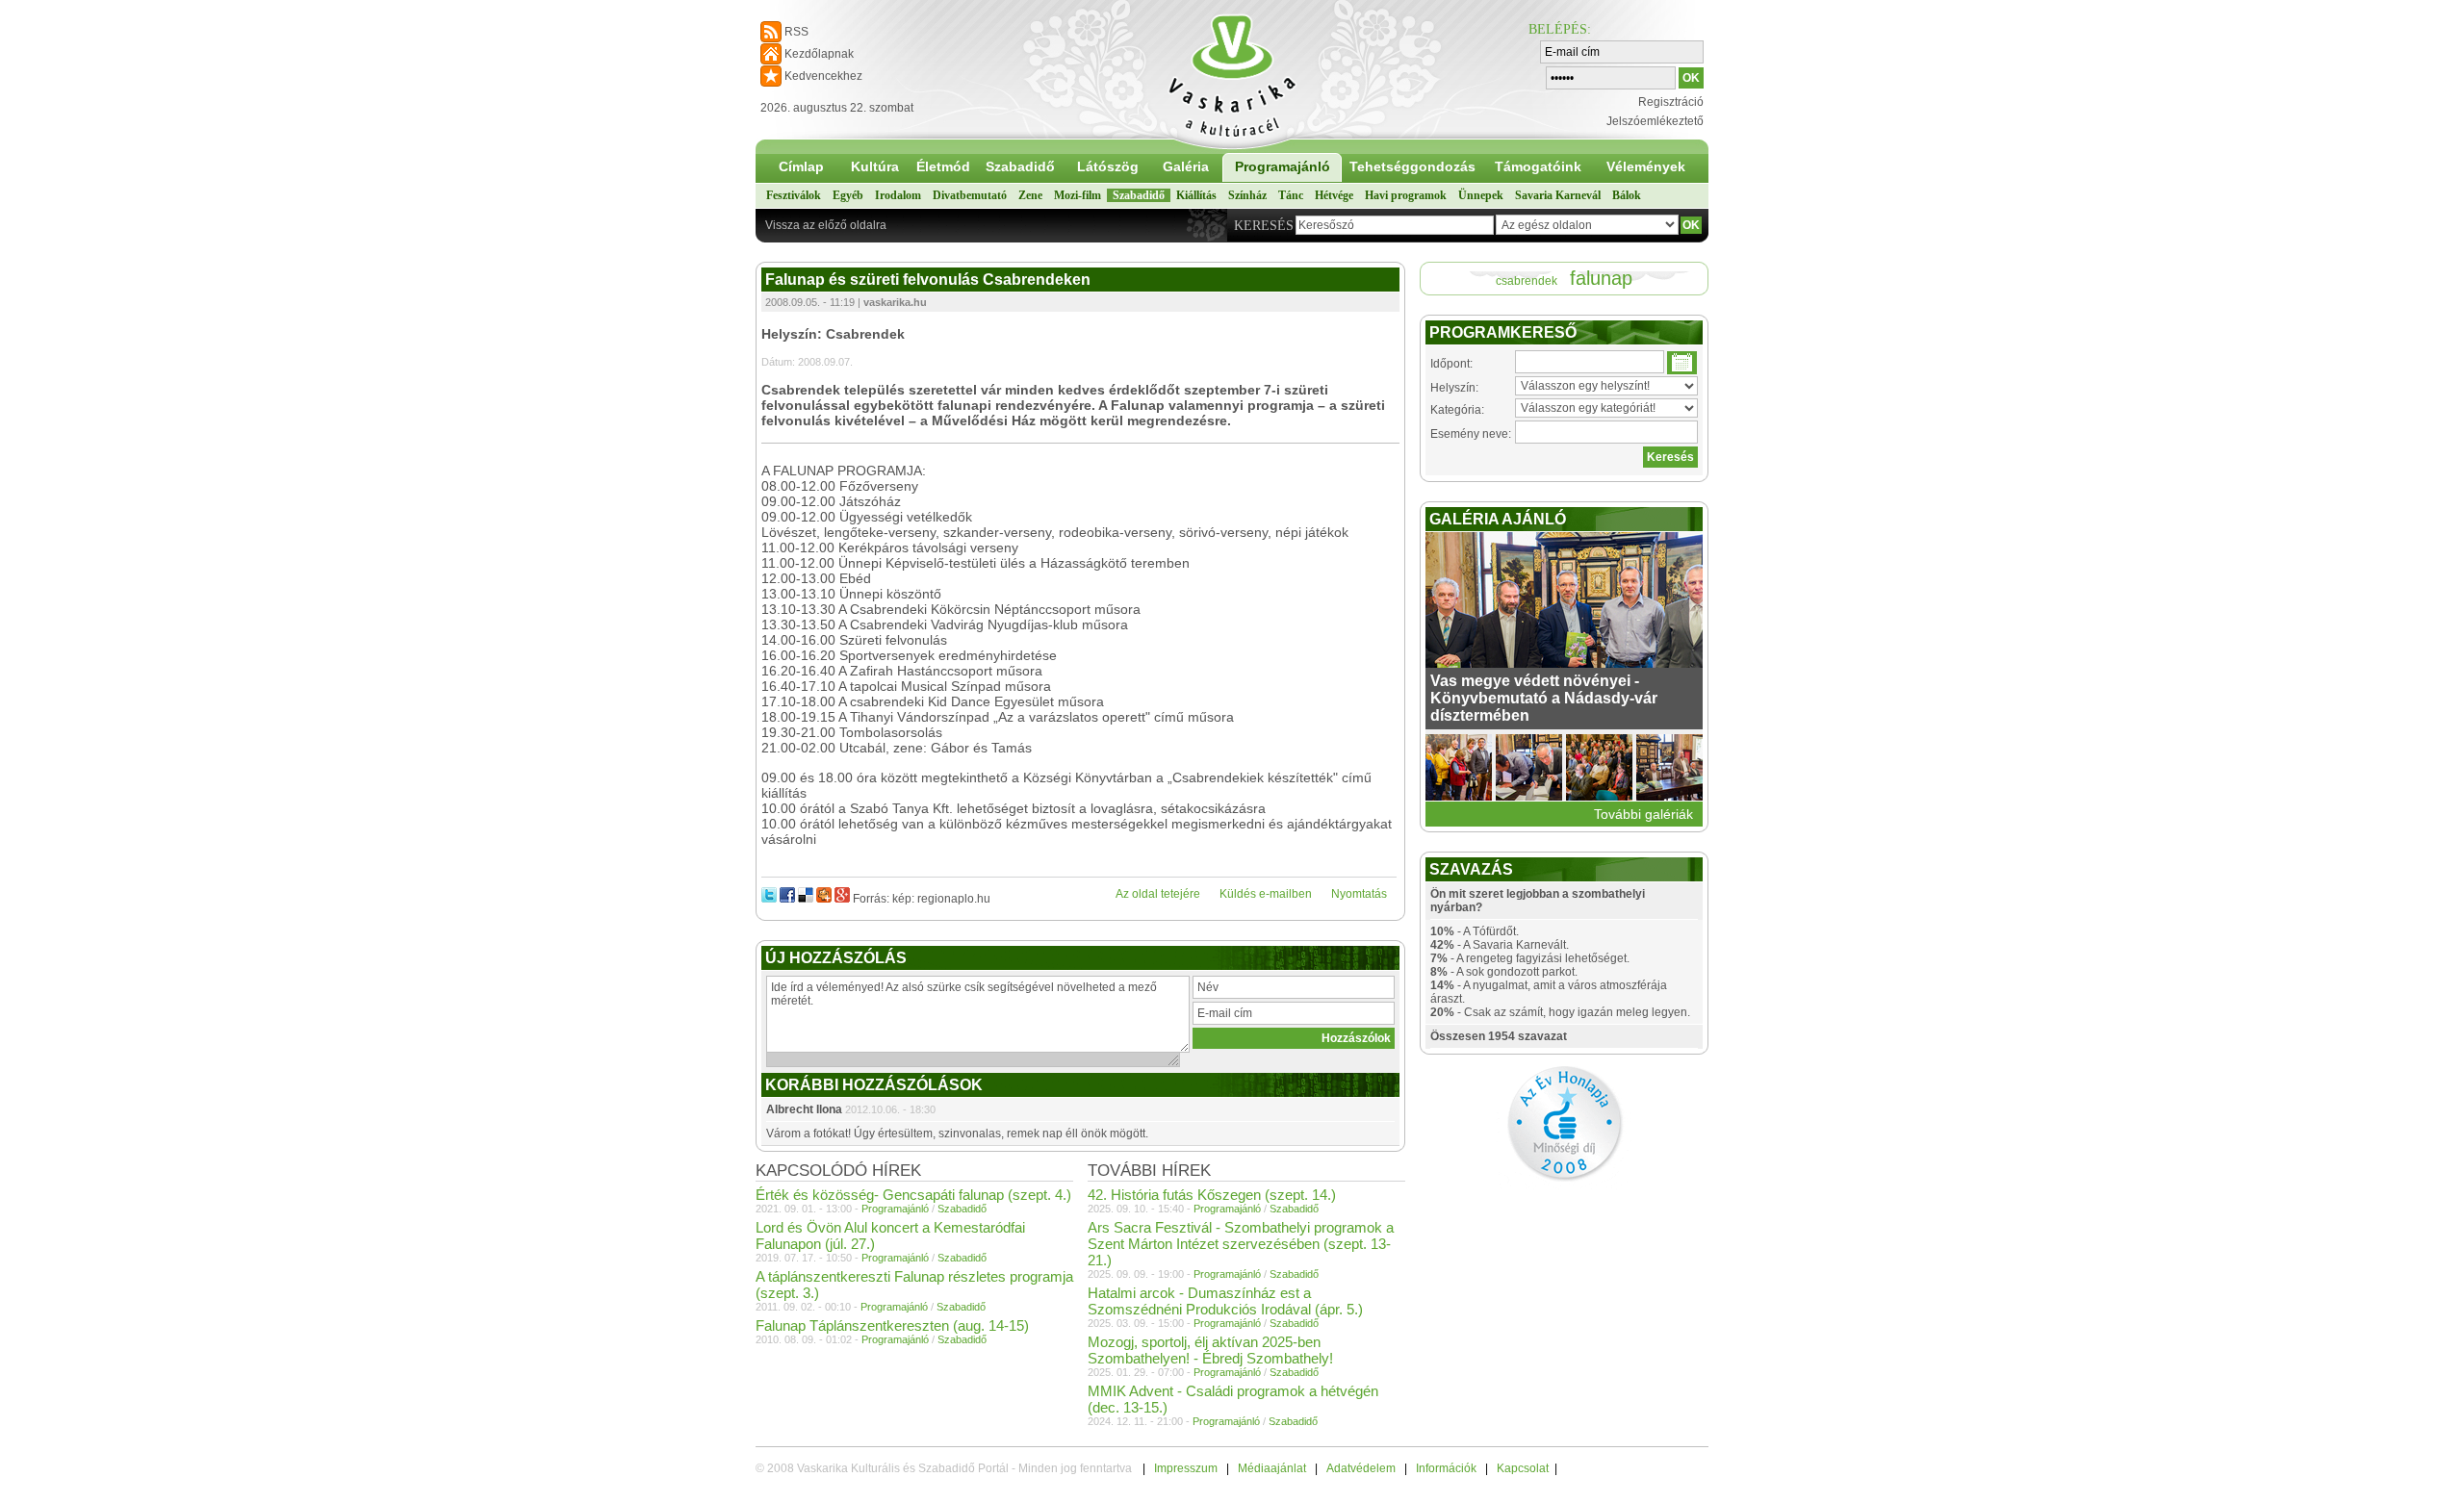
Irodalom (898, 195)
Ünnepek (1481, 195)
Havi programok (1406, 195)
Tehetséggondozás (1412, 166)
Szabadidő (1020, 166)
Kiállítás (1196, 195)
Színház (1247, 195)
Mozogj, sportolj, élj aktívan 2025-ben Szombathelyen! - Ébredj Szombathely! (1210, 1350)
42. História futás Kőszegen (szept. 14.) (1212, 1195)
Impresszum (1186, 1468)
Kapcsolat (1523, 1468)
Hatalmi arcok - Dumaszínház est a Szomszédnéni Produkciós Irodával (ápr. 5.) (1225, 1301)
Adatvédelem (1361, 1468)
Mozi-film (1078, 195)
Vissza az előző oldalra (826, 225)
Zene (1030, 195)
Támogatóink (1538, 166)
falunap (1601, 278)
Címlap (801, 166)
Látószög (1108, 166)
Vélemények (1646, 166)
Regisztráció (1671, 102)
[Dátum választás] (1682, 363)
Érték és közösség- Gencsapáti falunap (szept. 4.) (913, 1195)
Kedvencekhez (823, 76)
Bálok (1627, 195)
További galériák (1643, 814)
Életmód (943, 166)
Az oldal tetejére (1158, 894)
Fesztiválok (794, 195)
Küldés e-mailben (1266, 894)
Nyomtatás (1359, 894)
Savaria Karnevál (1558, 195)
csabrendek (1527, 281)
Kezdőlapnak (819, 54)
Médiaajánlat (1272, 1468)
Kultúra (875, 166)
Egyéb (848, 195)
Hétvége (1334, 195)
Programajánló (1283, 166)
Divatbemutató (970, 195)
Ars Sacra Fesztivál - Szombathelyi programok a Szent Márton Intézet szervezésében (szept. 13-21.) (1241, 1244)
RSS (796, 32)
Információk (1446, 1468)
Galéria (1186, 166)
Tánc (1291, 195)
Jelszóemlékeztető (1655, 121)
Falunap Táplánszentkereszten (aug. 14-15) (892, 1325)
